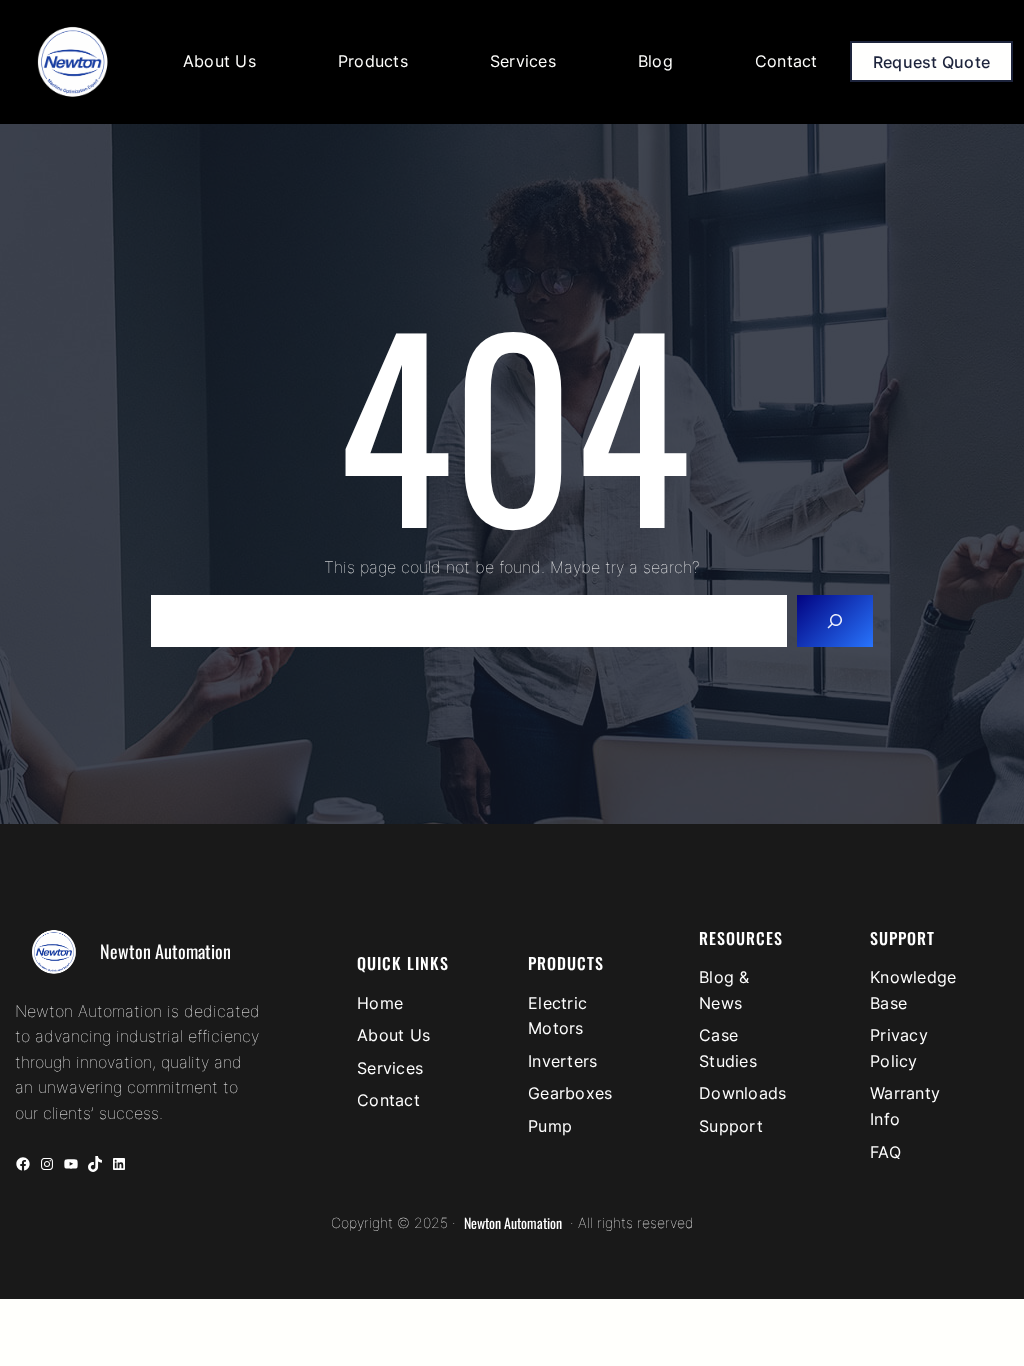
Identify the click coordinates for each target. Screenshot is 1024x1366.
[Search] (835, 621)
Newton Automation (165, 951)
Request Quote (931, 62)
